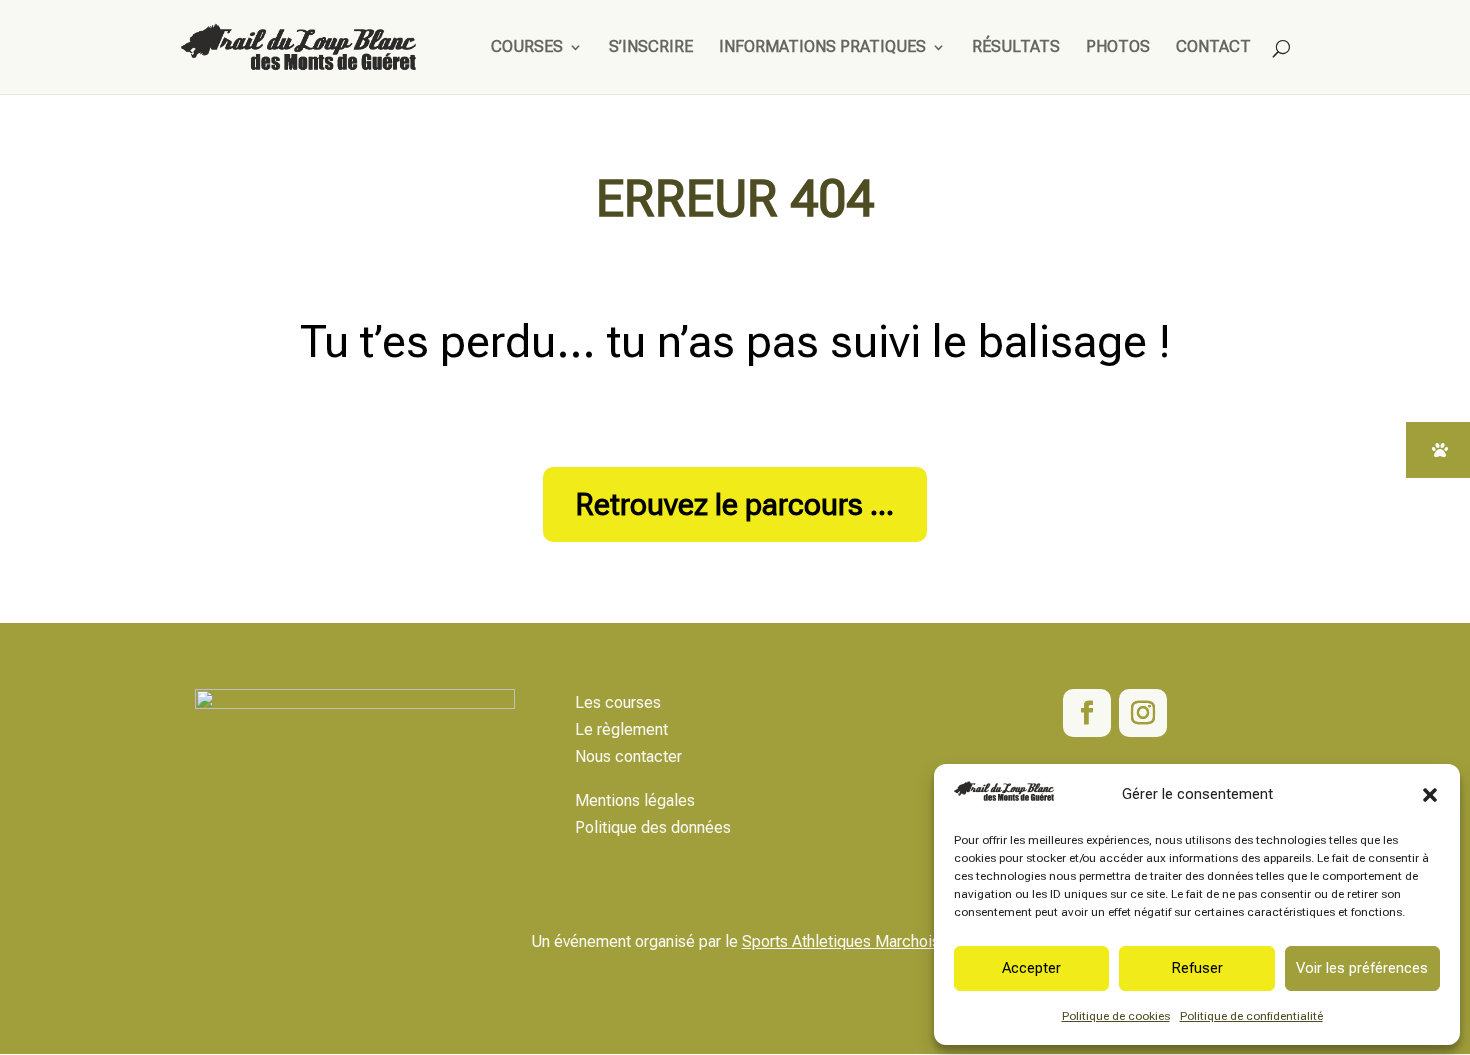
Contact (1213, 48)
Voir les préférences (1362, 968)
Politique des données (653, 827)
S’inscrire (651, 48)
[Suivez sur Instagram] (1143, 713)
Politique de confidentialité (1251, 1016)
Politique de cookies (1116, 1016)
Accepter (1031, 968)
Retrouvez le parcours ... (735, 504)
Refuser (1197, 968)
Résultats (1016, 48)
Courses (527, 48)
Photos (1118, 48)
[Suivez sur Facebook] (1087, 713)
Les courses (618, 702)
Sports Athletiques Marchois (841, 941)
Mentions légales (635, 800)
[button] (1430, 795)
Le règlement (621, 729)
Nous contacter (628, 756)
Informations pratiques (822, 48)
